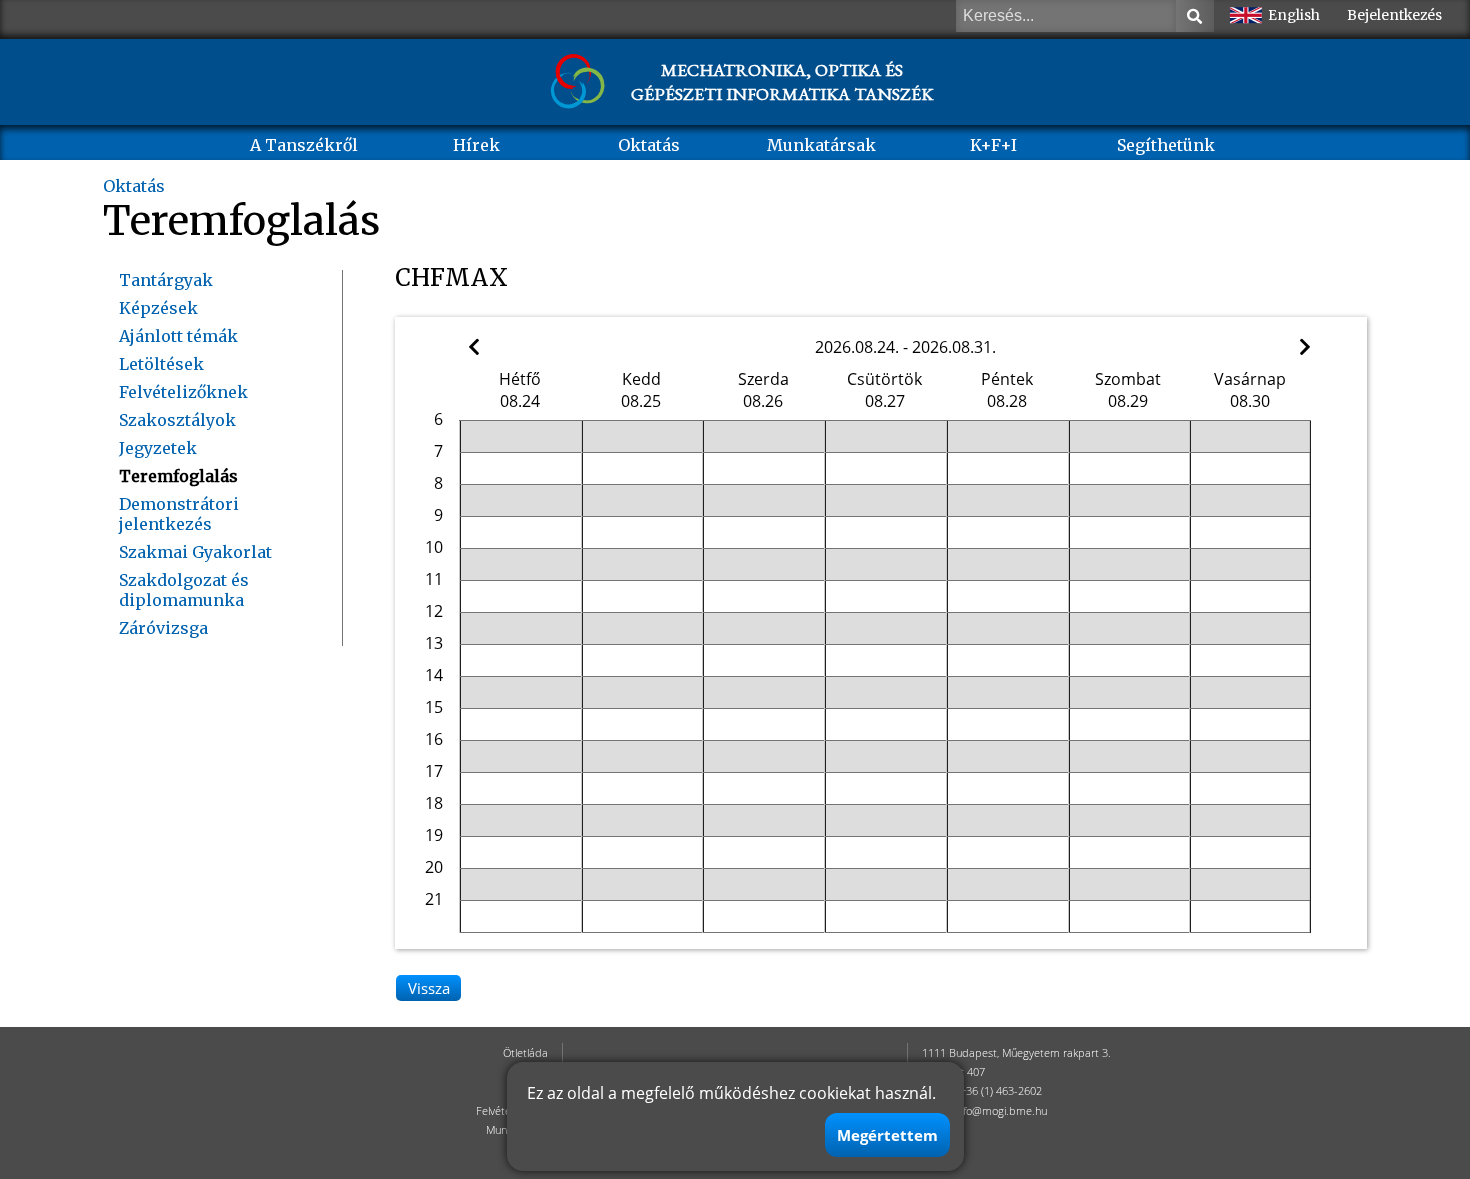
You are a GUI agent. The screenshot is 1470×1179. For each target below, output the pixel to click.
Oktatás (649, 145)
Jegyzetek (158, 448)
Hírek (476, 145)
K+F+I (993, 145)
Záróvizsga (163, 628)
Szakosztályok (177, 420)
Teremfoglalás (178, 476)
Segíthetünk (1166, 145)
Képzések (158, 308)
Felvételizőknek (183, 392)
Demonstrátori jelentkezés (179, 514)
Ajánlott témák (178, 336)
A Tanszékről (304, 145)
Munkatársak (821, 145)
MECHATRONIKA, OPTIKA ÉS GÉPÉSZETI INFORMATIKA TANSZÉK (782, 81)
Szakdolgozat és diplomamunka (184, 590)
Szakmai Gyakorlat (195, 552)
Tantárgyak (166, 280)
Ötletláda (525, 1052)
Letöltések (161, 364)
